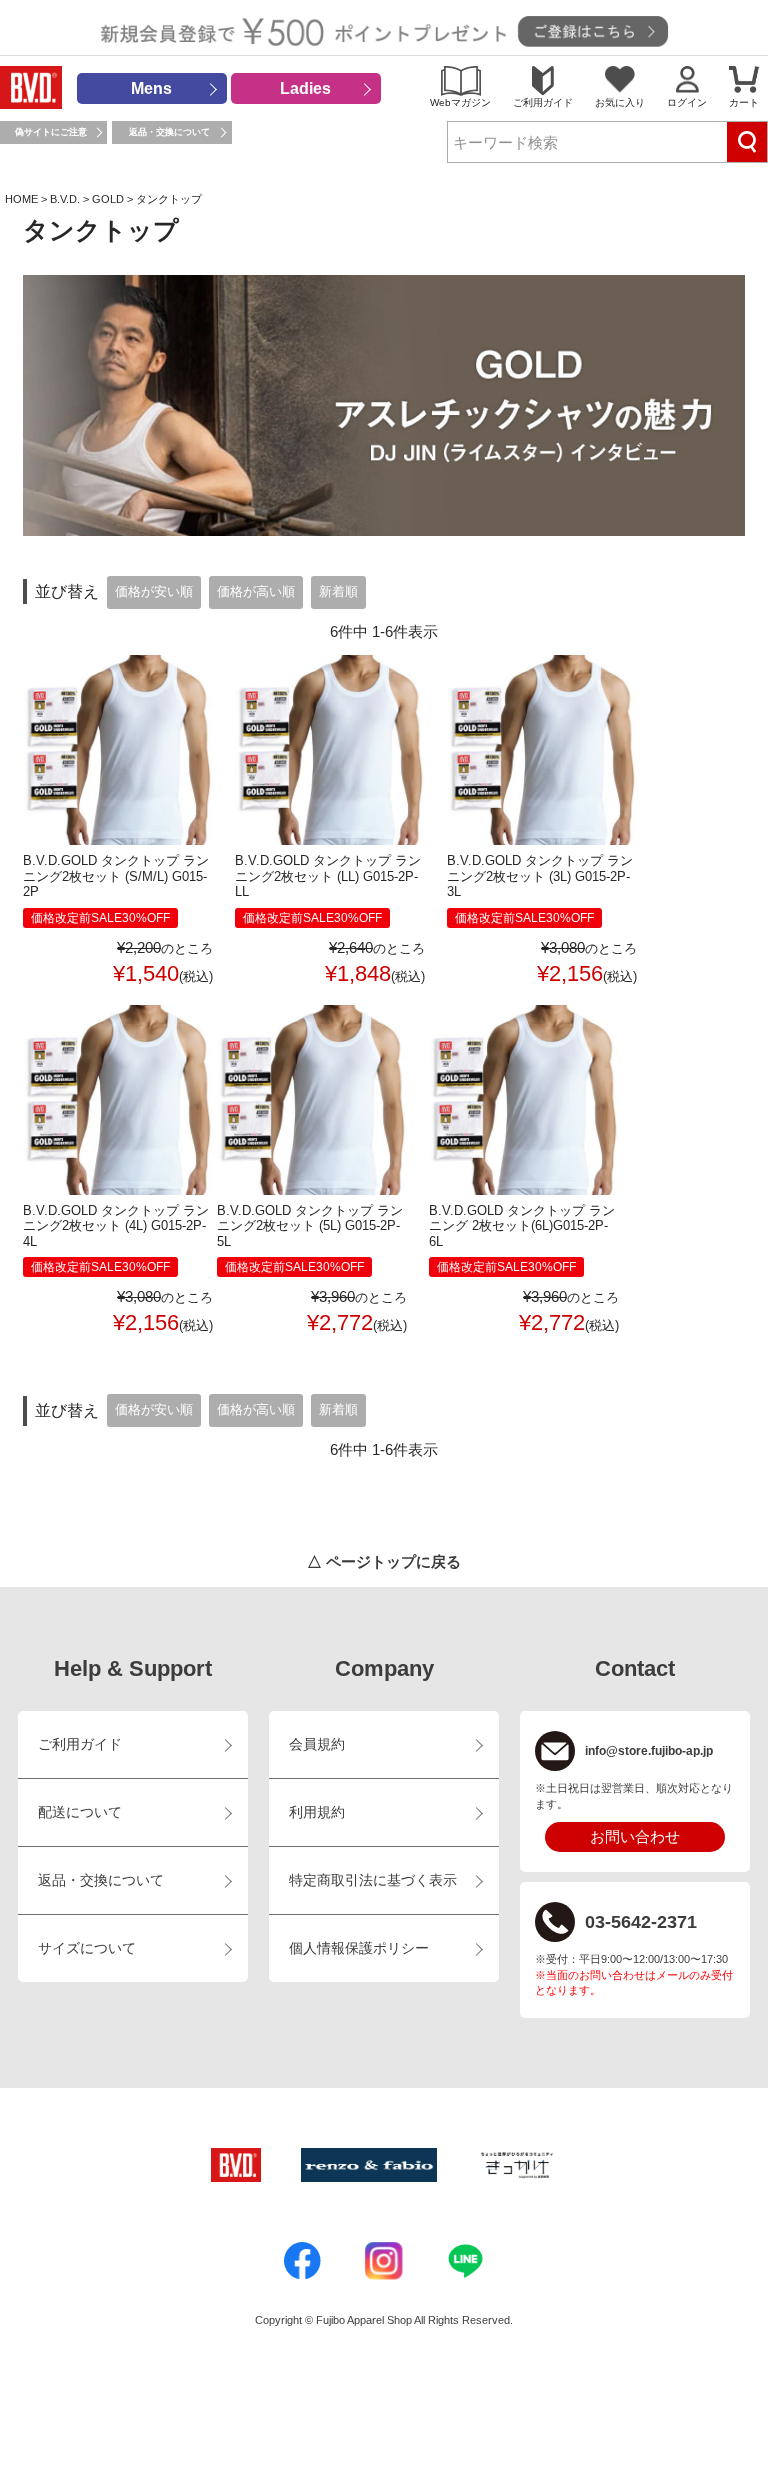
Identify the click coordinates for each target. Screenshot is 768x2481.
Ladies (305, 88)
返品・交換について (169, 132)
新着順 (338, 592)
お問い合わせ (635, 1836)
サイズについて (87, 1948)
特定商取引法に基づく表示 (373, 1880)
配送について (80, 1812)
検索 (747, 142)
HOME (21, 199)
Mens (151, 88)
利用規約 (317, 1812)
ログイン (687, 102)
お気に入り (620, 102)
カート (744, 102)
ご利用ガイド (543, 102)
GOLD (108, 199)
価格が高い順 (256, 592)
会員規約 (317, 1744)
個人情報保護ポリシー (359, 1948)
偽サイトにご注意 (51, 132)
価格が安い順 (154, 592)
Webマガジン (460, 102)
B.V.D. (65, 199)
